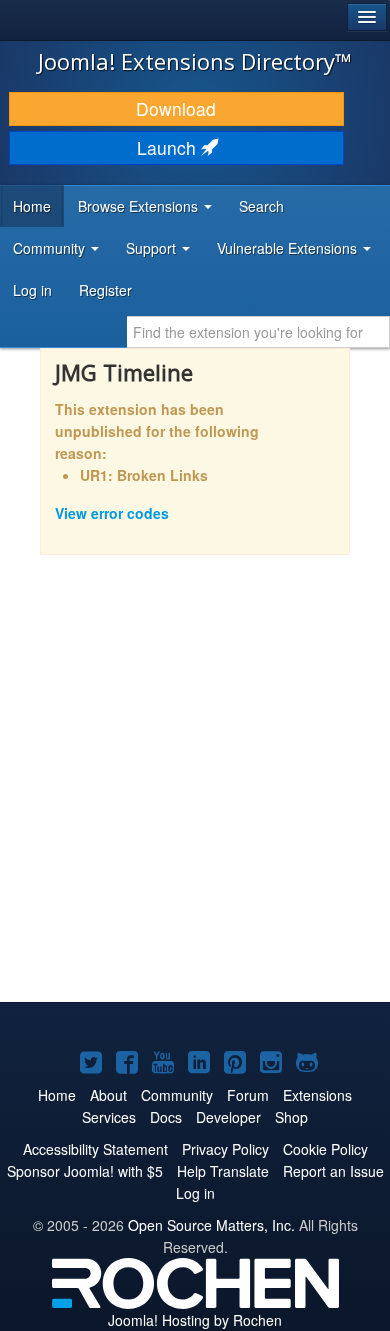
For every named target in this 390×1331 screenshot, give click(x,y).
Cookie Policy (325, 1149)
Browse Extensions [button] (140, 206)
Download (176, 108)
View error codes (112, 513)
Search (261, 206)
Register (105, 290)
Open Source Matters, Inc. (211, 1225)
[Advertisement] (195, 792)
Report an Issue (333, 1171)
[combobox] (258, 332)
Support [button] (153, 248)
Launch (169, 147)
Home (32, 206)
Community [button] (51, 248)
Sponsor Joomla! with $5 (85, 1171)
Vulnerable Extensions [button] (289, 248)
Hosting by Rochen (195, 1320)
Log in (32, 290)
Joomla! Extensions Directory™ (195, 61)
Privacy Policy (225, 1149)
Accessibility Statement (95, 1149)
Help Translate (223, 1171)
